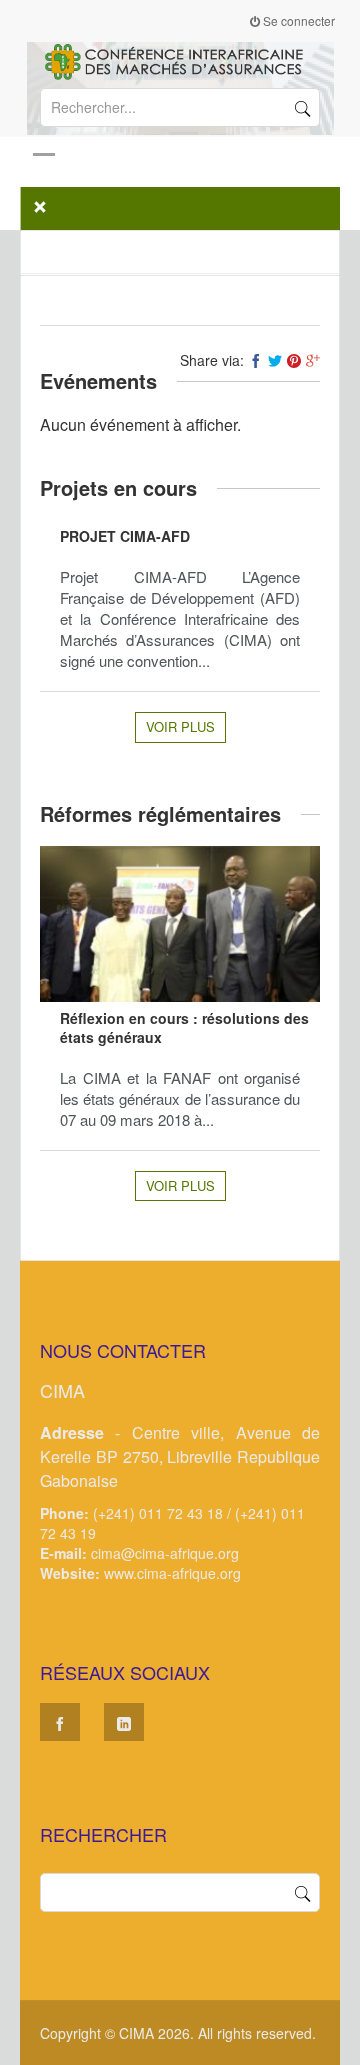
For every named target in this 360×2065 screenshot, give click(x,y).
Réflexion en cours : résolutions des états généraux (184, 1027)
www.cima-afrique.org (172, 1573)
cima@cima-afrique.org (165, 1553)
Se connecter (297, 20)
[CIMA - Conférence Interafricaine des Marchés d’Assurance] (180, 60)
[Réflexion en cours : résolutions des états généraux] (180, 924)
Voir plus (180, 726)
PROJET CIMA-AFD (125, 536)
